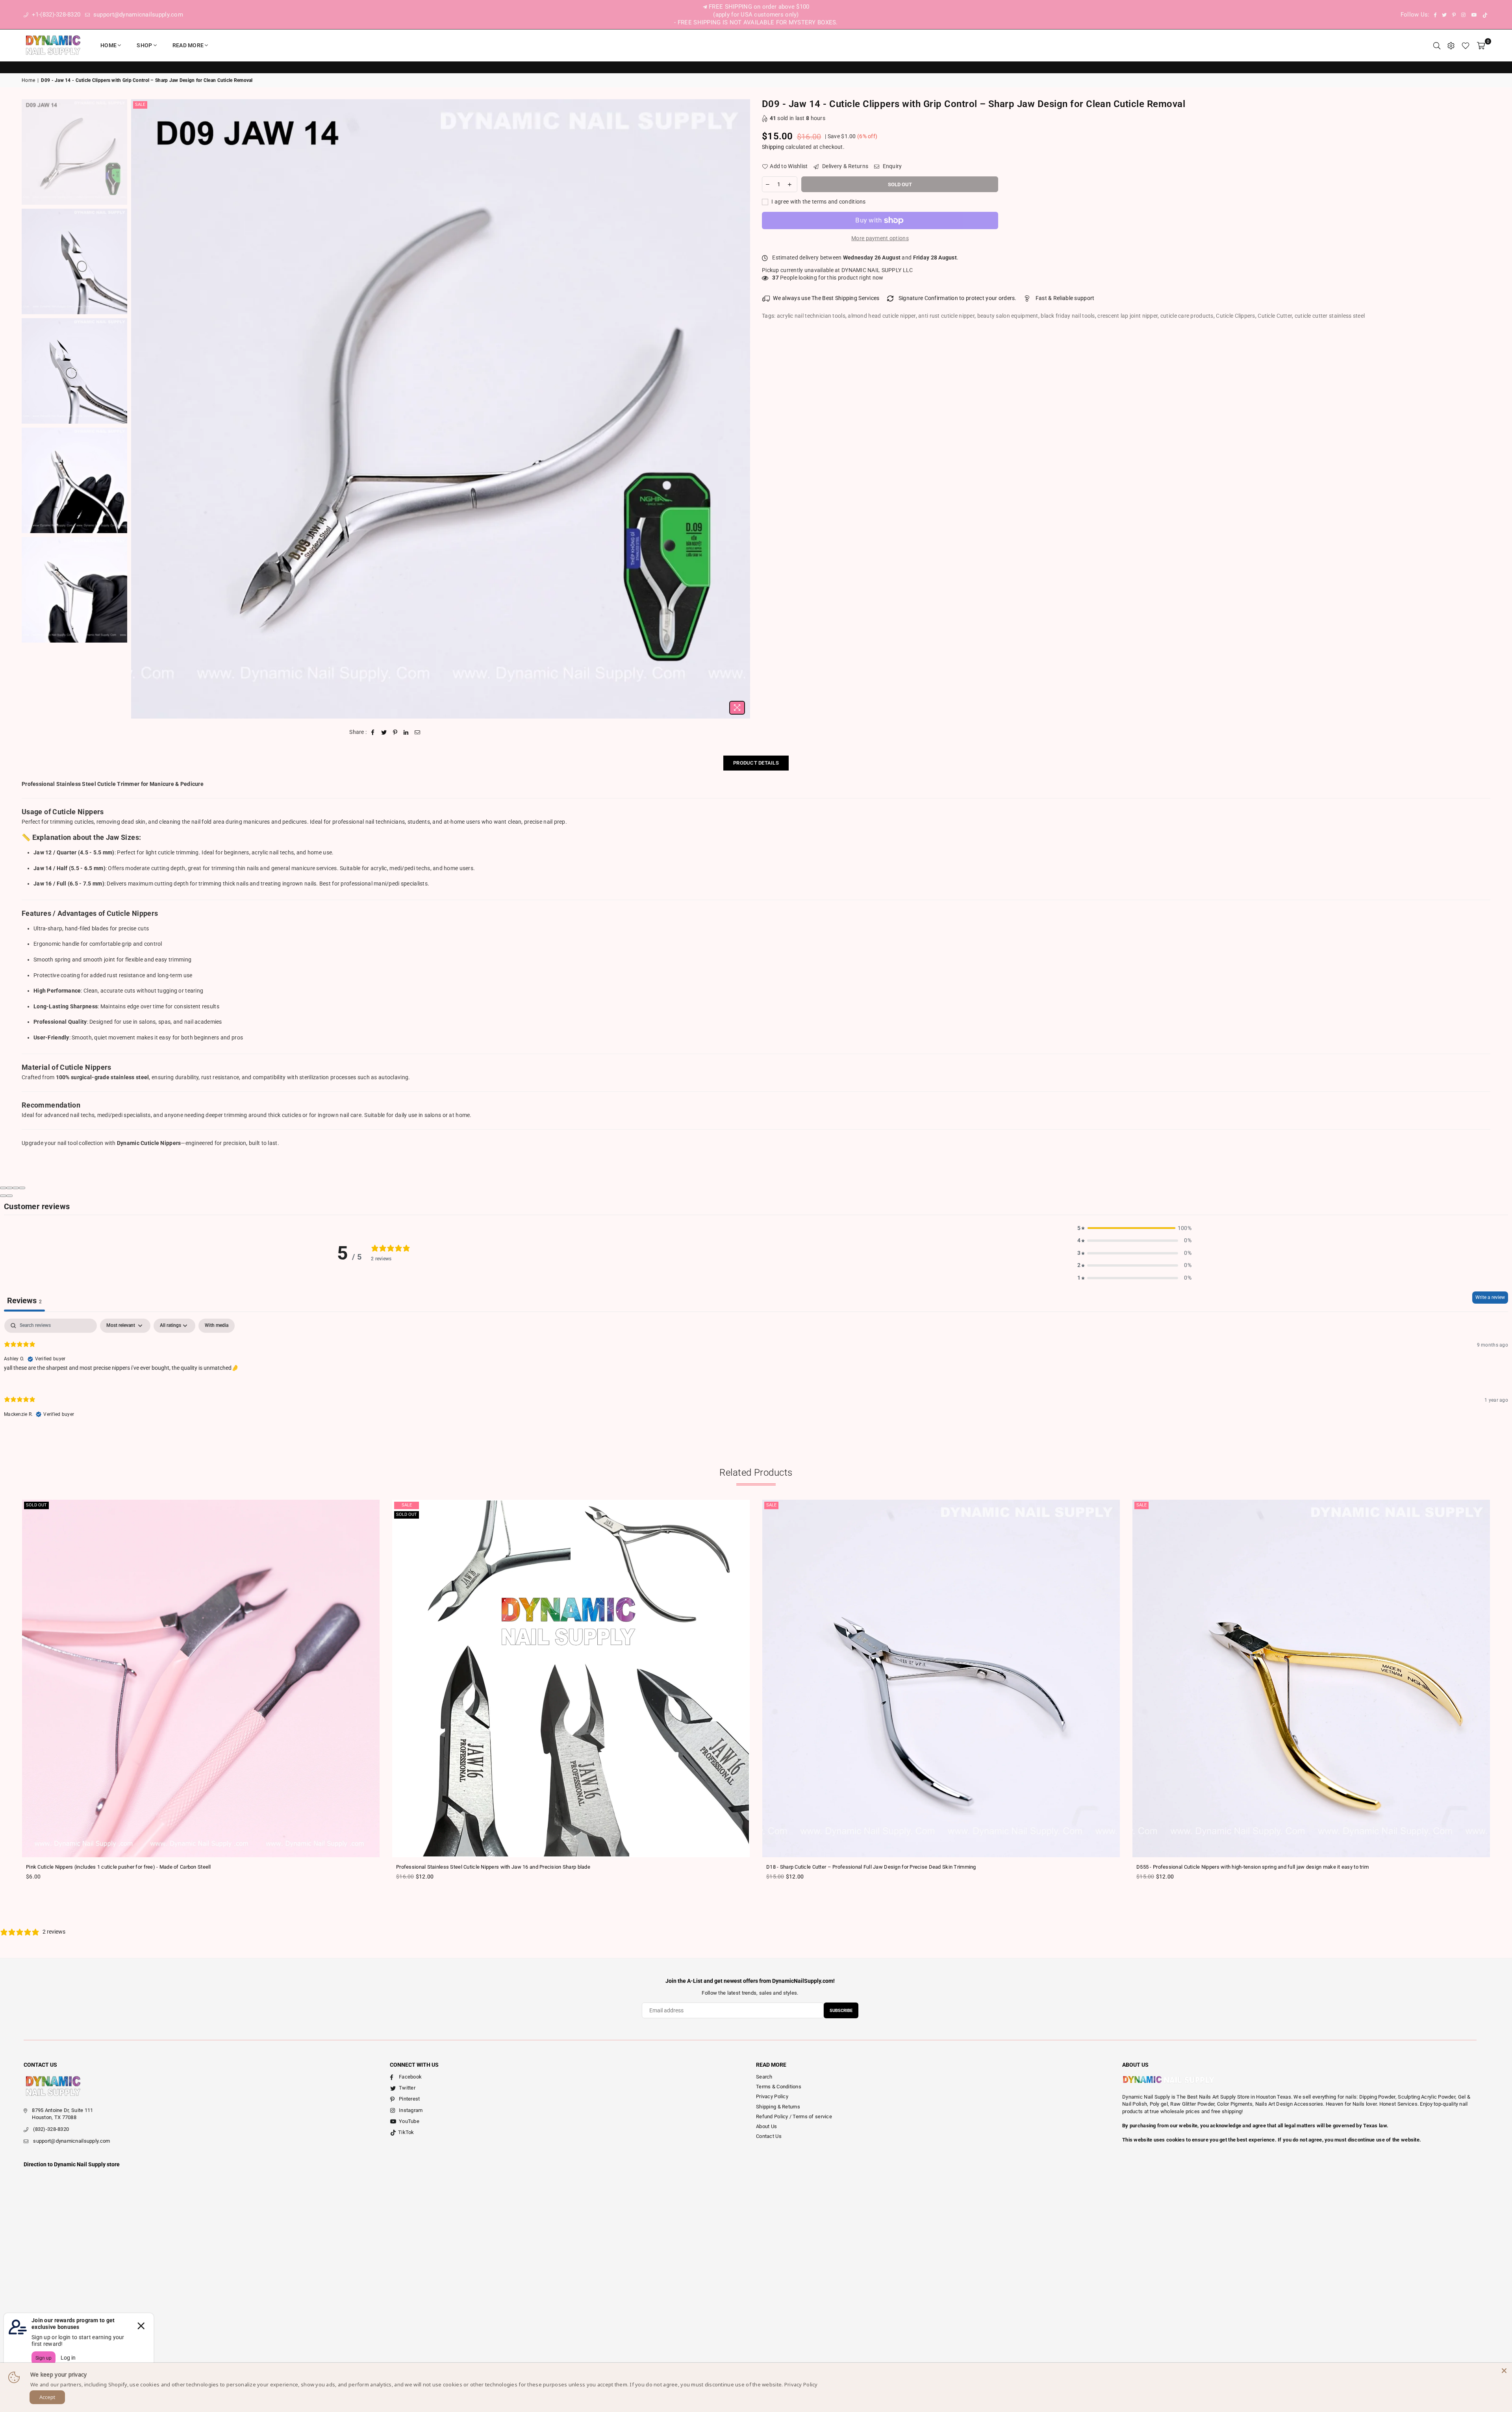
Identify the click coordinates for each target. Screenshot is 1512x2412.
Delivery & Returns (845, 166)
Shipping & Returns (778, 2107)
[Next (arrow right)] (9, 1196)
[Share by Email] (418, 732)
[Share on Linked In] (406, 732)
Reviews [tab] (24, 1300)
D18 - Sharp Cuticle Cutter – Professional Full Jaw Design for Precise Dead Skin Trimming (871, 1867)
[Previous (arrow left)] (3, 1196)
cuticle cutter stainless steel (1330, 316)
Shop (144, 45)
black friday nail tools (1068, 316)
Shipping (773, 147)
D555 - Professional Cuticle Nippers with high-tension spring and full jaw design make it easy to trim (1253, 1867)
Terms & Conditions (779, 2087)
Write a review (1490, 1297)
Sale (140, 105)
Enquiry (891, 166)
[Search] (1437, 45)
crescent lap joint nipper (1128, 316)
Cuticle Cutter (1275, 316)
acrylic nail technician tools (811, 316)
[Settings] (1451, 45)
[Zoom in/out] (22, 1188)
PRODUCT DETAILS (756, 763)
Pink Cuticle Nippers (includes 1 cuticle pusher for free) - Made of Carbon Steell (119, 1867)
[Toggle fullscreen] (16, 1188)
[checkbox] (217, 1326)
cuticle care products (1187, 316)
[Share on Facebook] (373, 732)
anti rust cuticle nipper (946, 316)
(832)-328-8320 (51, 2129)
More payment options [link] (880, 238)
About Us (766, 2126)
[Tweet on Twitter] (384, 732)
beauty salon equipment (1008, 316)
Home (108, 45)
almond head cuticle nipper (882, 316)
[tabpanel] (756, 1375)
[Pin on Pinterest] (395, 732)
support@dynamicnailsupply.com (137, 15)
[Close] (1504, 2371)
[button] (1134, 1228)
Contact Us (769, 2136)
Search (764, 2077)
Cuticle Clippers (1235, 316)
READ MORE (188, 45)
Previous (138, 409)
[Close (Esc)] (3, 1188)
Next (743, 409)
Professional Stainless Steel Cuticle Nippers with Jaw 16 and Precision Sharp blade (493, 1867)
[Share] (9, 1188)
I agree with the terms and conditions (818, 202)
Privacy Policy (772, 2096)
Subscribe (841, 2011)
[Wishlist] (1466, 45)
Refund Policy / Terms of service (794, 2117)
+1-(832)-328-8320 (55, 15)
